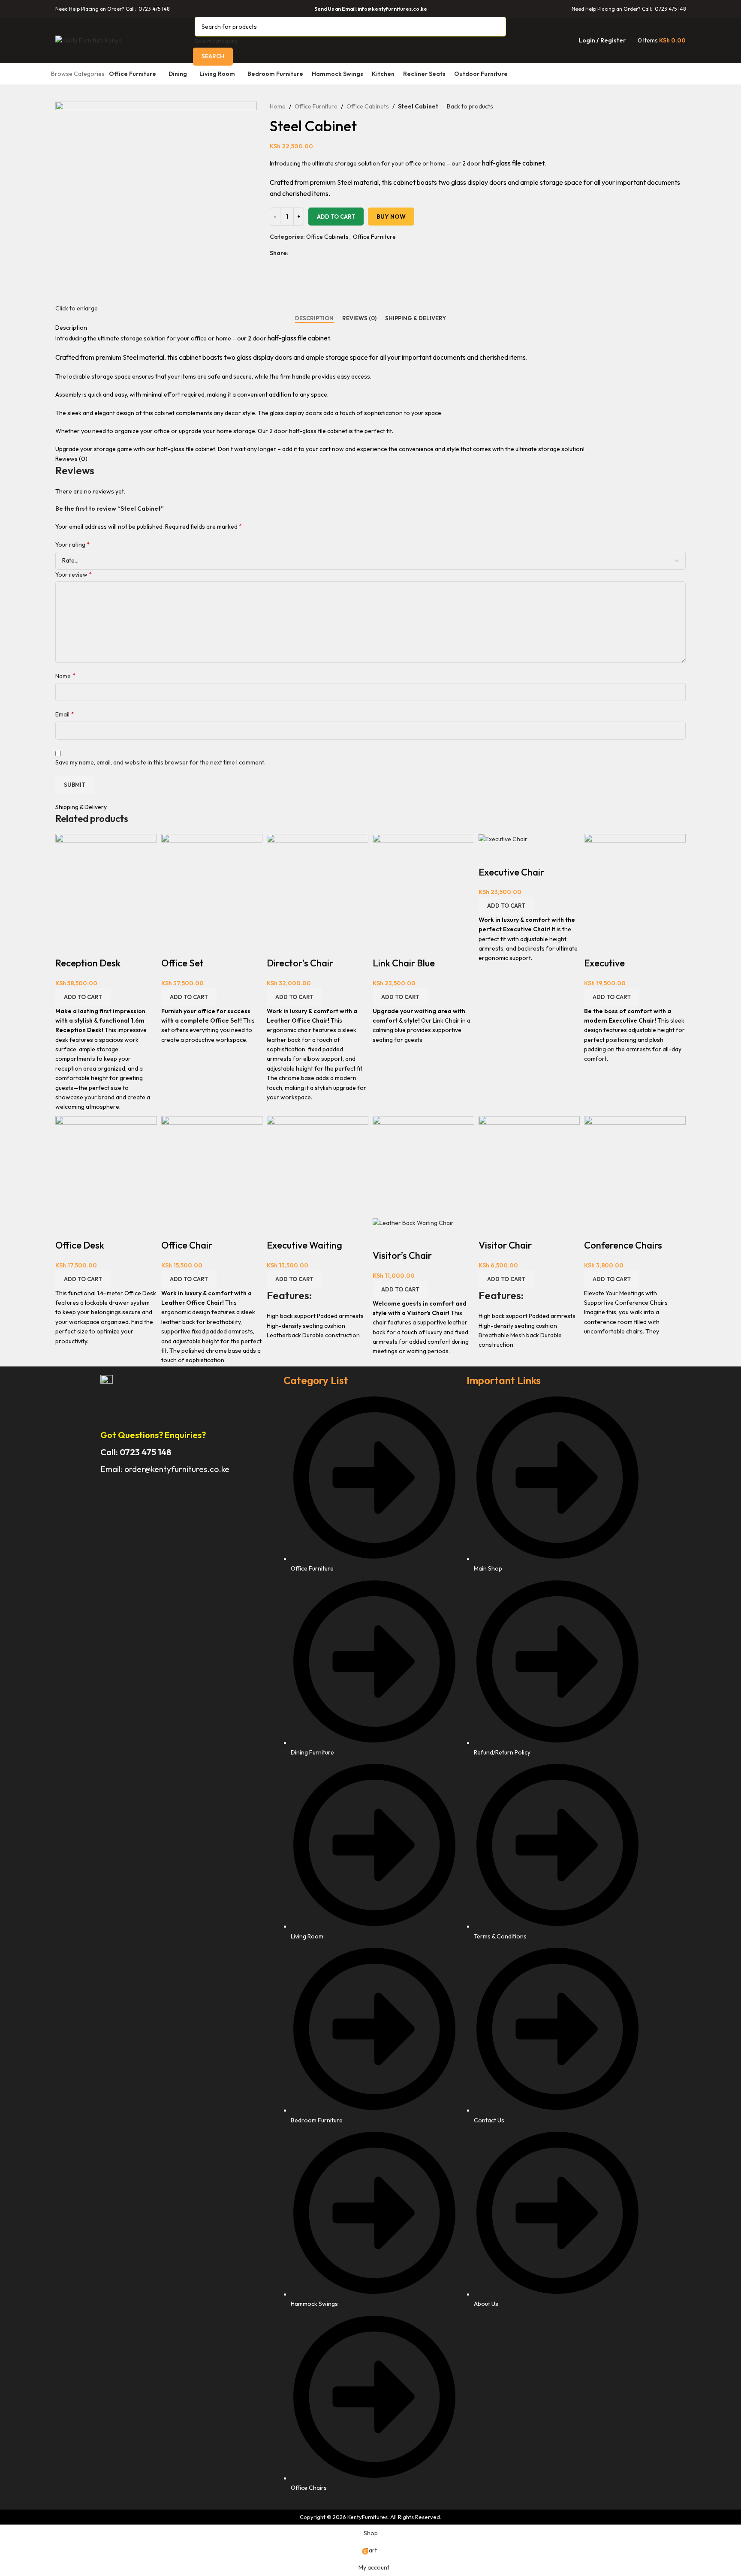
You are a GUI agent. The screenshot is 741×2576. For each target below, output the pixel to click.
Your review (74, 574)
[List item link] (371, 1948)
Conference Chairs (623, 1245)
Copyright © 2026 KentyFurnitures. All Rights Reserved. (370, 2517)
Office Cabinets (368, 106)
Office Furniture (316, 106)
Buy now (391, 217)
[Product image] (413, 1222)
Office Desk (80, 1245)
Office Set (182, 963)
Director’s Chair (300, 963)
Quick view (66, 946)
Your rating (73, 544)
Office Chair (187, 1245)
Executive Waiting (304, 1245)
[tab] (314, 319)
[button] (83, 997)
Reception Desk (88, 963)
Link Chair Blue (404, 963)
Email (65, 714)
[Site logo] (89, 39)
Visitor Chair (505, 1245)
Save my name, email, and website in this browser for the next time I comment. (160, 762)
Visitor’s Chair (402, 1255)
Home (278, 106)
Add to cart (336, 217)
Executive (604, 963)
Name (65, 676)
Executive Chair (511, 872)
